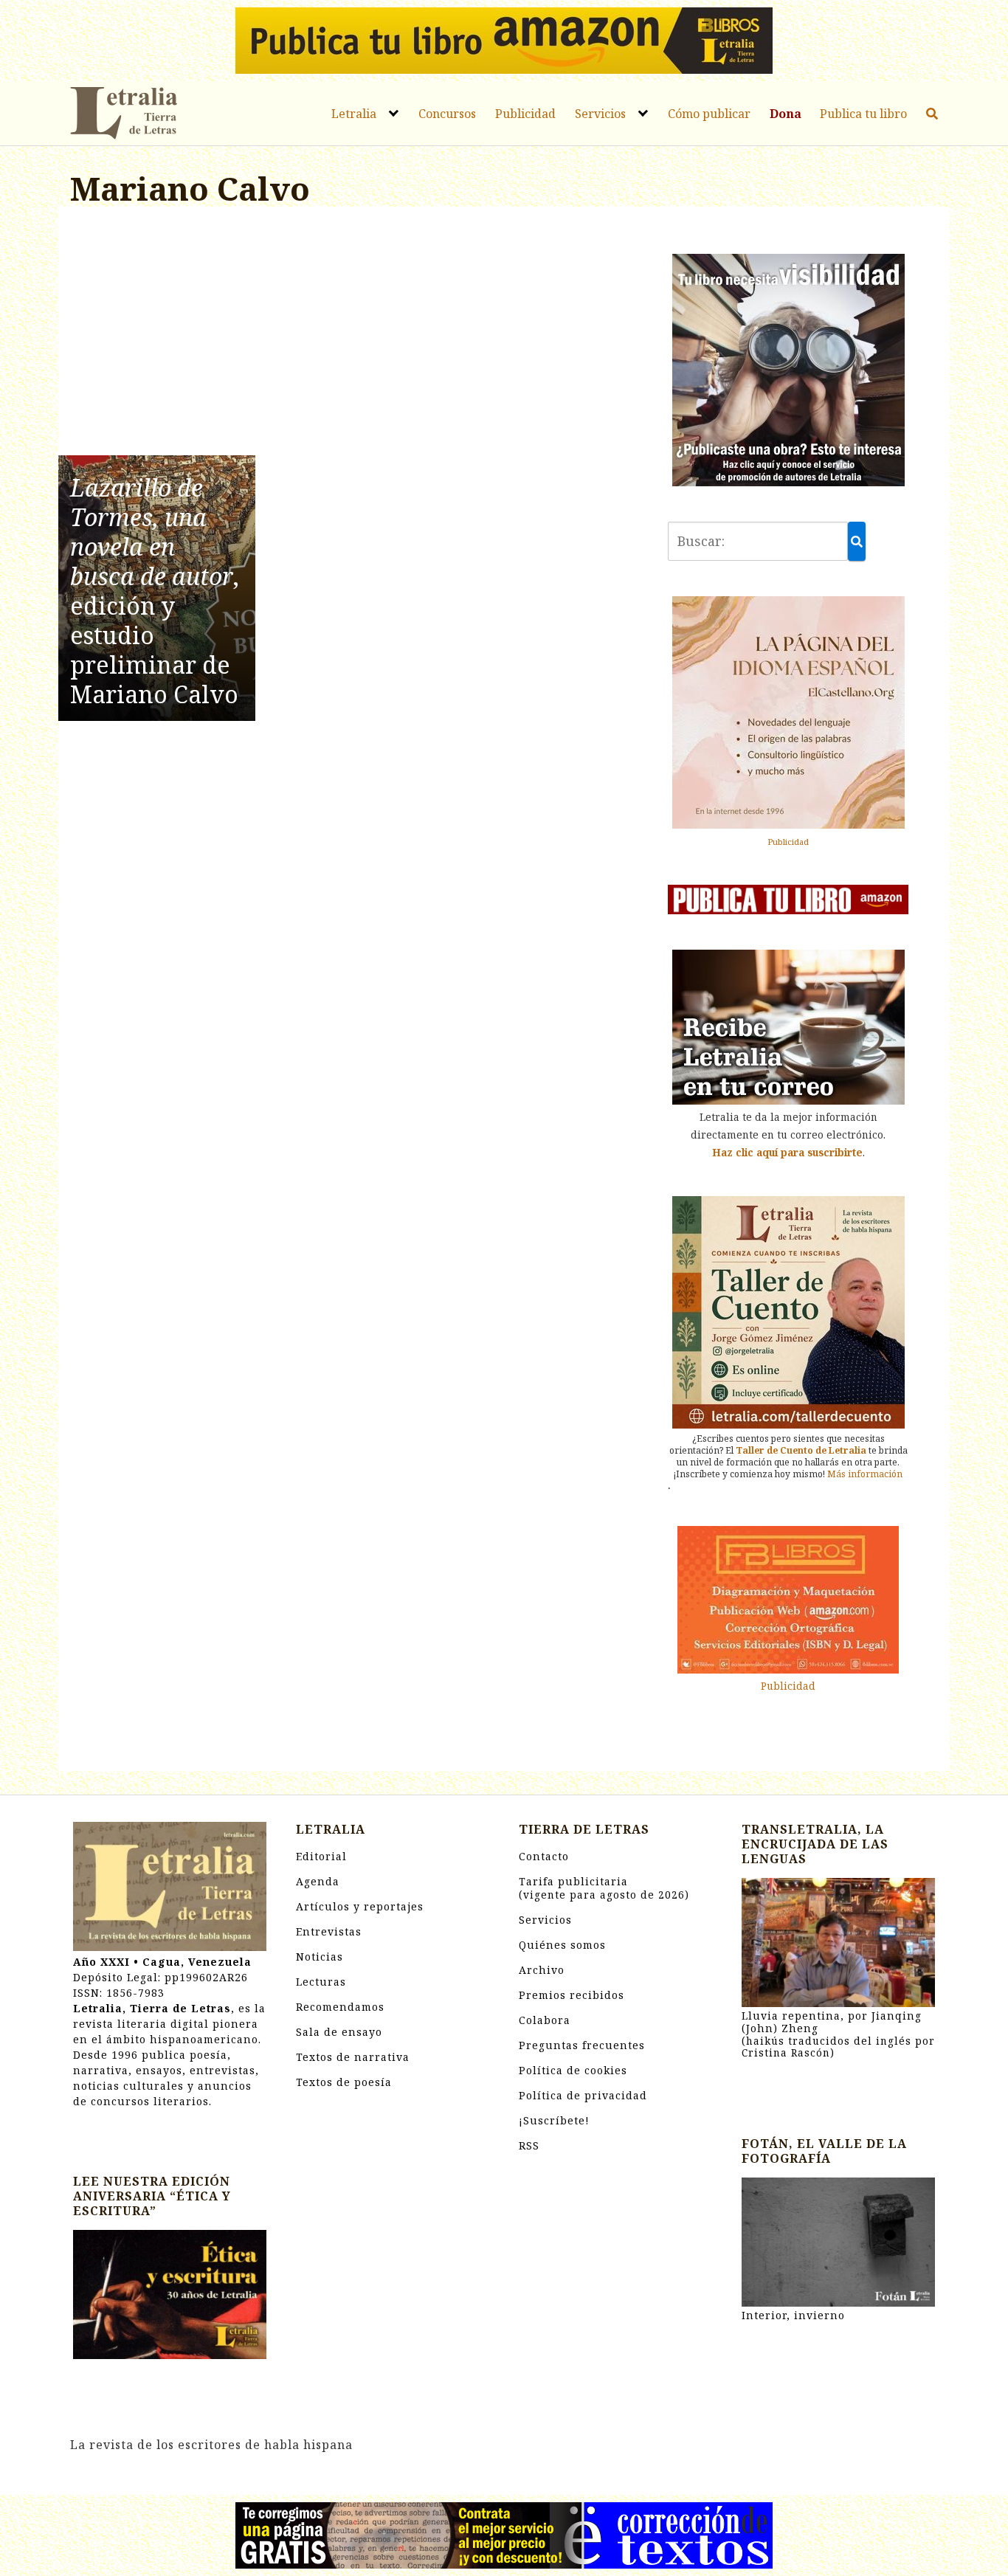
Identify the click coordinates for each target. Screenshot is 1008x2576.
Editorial (321, 1856)
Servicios (600, 114)
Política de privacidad (583, 2095)
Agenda (318, 1881)
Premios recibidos (572, 1995)
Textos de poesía (344, 2082)
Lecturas (321, 1982)
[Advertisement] (354, 334)
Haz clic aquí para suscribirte (787, 1152)
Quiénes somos (562, 1945)
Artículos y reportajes (360, 1906)
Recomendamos (340, 2007)
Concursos (447, 114)
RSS (529, 2145)
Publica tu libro (863, 114)
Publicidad (525, 114)
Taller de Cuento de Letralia (801, 1450)
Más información (865, 1474)
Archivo (542, 1970)
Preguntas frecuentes (582, 2045)
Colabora (545, 2020)
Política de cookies (573, 2070)
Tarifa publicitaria (604, 1888)
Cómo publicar (709, 114)
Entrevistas (329, 1931)
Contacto (544, 1856)
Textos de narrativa (353, 2057)
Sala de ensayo (339, 2032)
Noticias (320, 1957)
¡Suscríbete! (554, 2120)
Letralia (354, 114)
